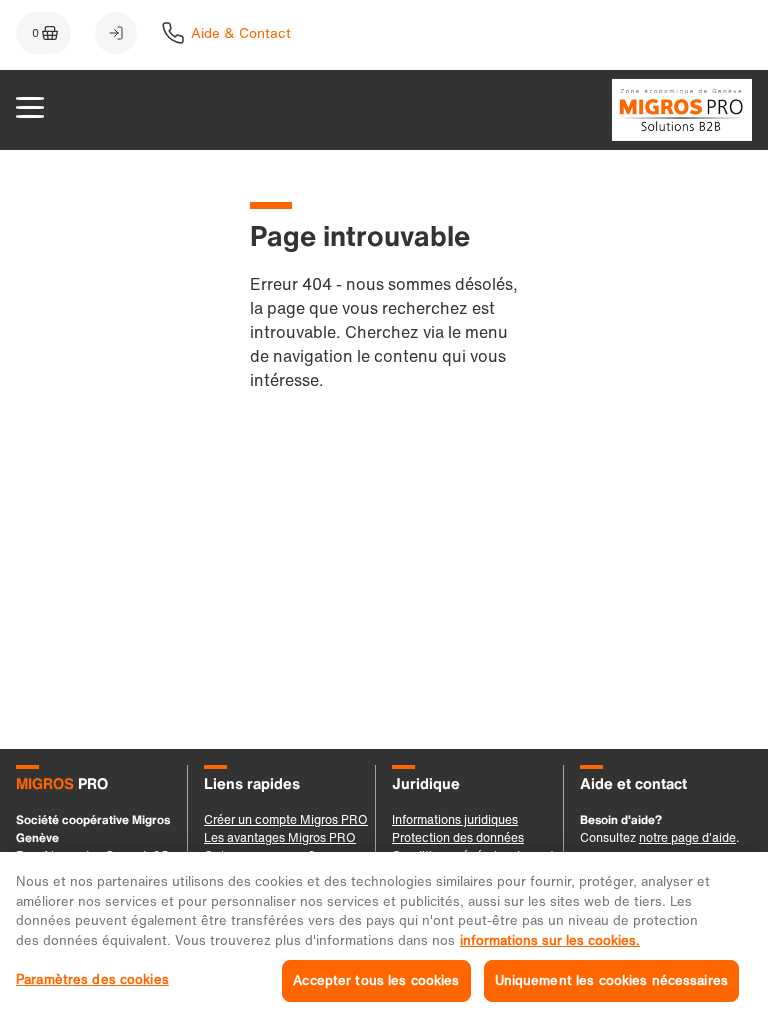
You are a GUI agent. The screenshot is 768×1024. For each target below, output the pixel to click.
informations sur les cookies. (550, 940)
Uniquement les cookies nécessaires (611, 980)
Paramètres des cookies (92, 979)
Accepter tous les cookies (376, 980)
